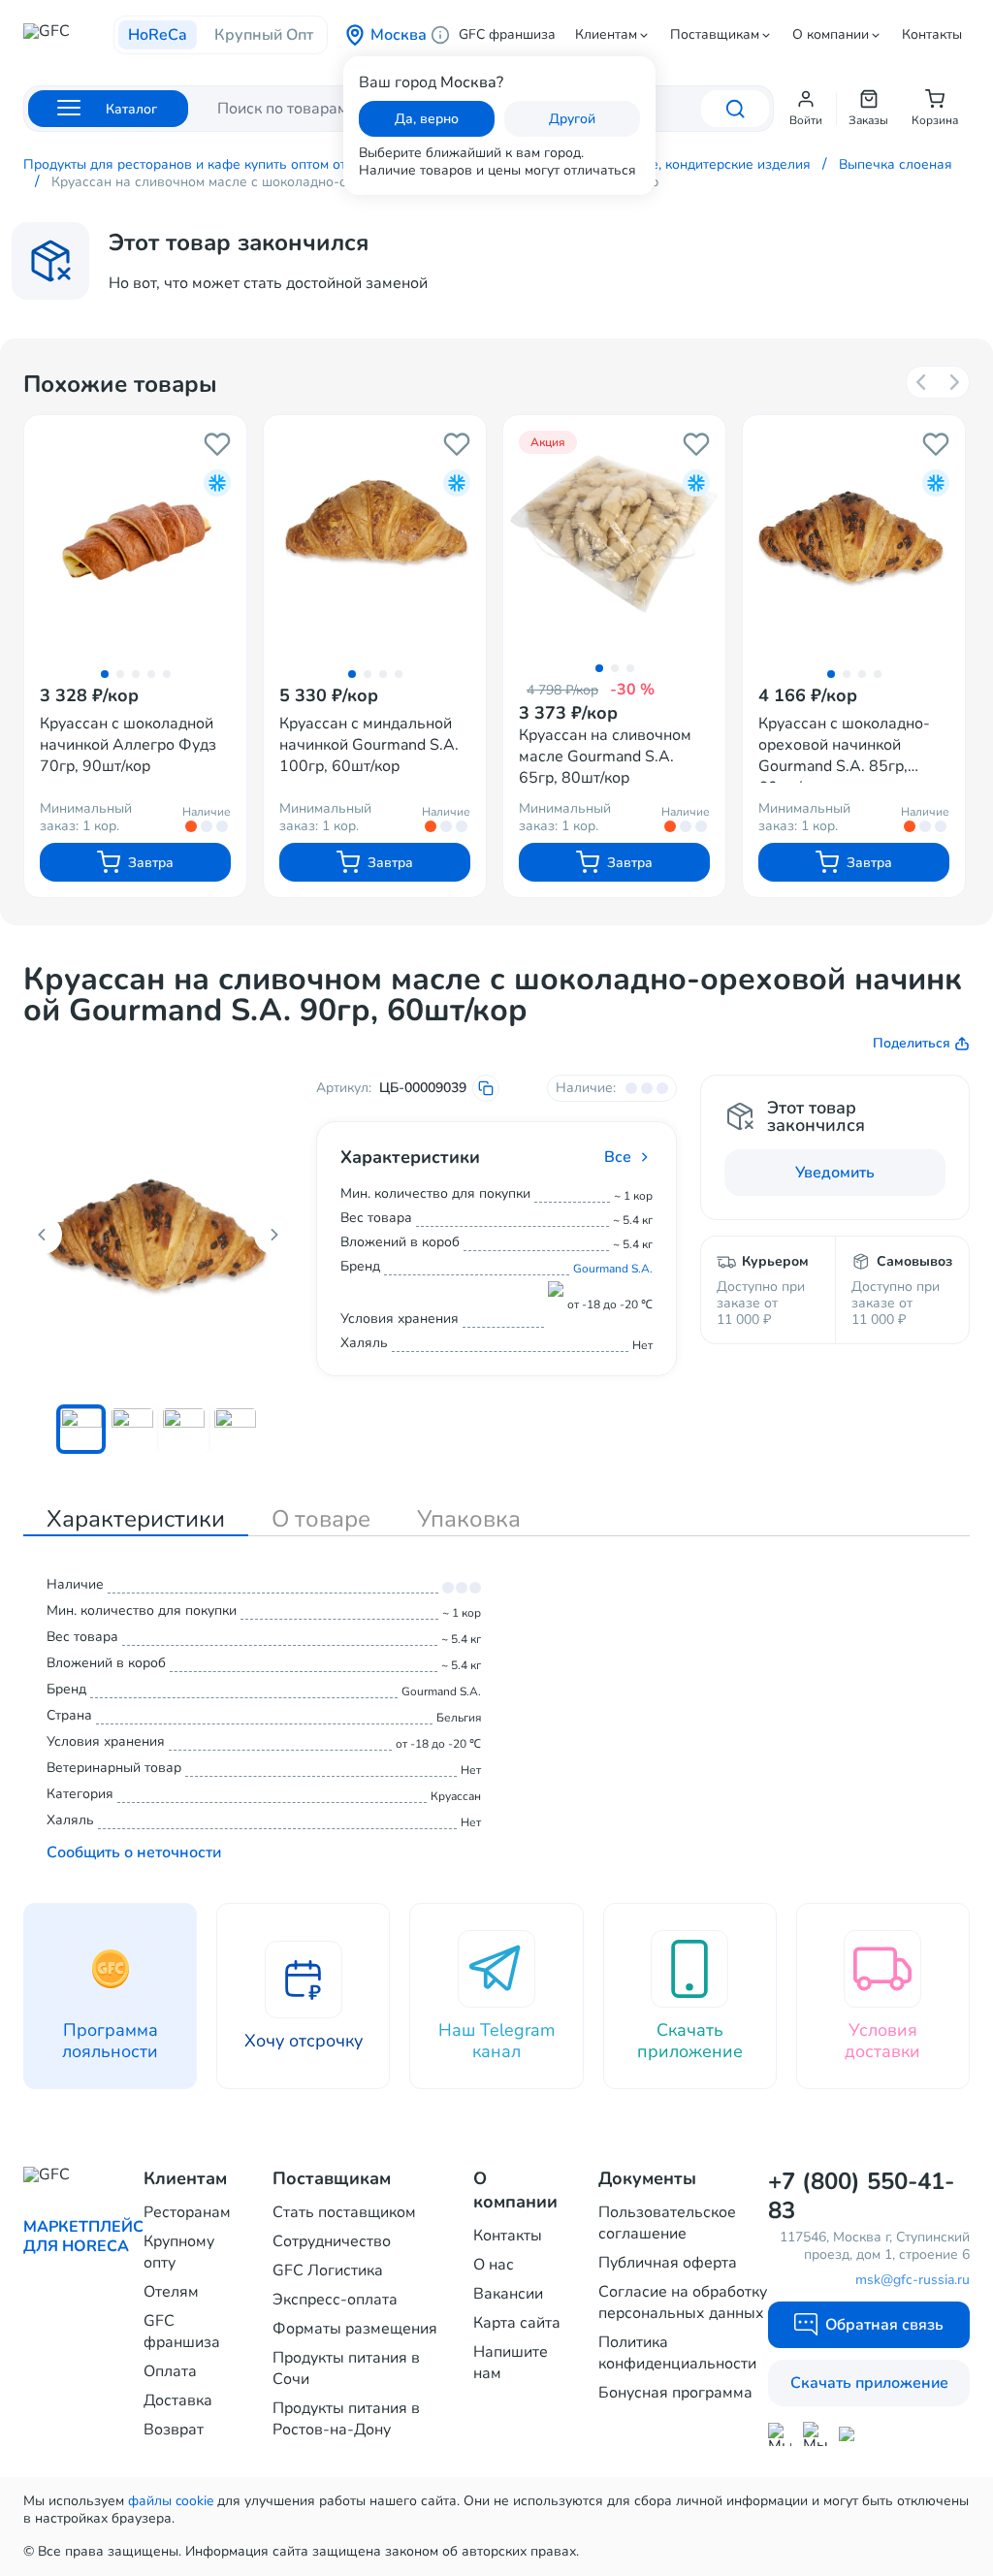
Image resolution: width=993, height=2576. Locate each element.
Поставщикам (715, 35)
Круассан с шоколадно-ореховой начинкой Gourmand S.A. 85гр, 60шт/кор (844, 748)
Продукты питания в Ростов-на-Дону (346, 2419)
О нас (494, 2265)
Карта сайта (517, 2323)
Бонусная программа (675, 2393)
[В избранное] (217, 444)
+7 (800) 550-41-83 (861, 2196)
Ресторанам (187, 2212)
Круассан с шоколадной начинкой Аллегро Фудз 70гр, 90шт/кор (128, 745)
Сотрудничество (332, 2241)
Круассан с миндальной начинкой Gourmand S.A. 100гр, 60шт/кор (369, 745)
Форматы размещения (355, 2329)
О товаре (321, 1519)
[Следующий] (953, 382)
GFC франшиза (507, 35)
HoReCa (158, 35)
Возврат (174, 2430)
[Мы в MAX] (780, 2434)
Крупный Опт (264, 35)
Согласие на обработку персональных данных (683, 2302)
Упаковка (469, 1519)
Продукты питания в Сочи (346, 2368)
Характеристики (136, 1519)
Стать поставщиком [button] (344, 2212)
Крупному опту (179, 2252)
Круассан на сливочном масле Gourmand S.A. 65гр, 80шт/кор (605, 757)
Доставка (178, 2400)
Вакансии (508, 2294)
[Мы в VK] (851, 2434)
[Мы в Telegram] (815, 2434)
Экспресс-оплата (335, 2300)
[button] (806, 109)
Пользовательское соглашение (667, 2223)
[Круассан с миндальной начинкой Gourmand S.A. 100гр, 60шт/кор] (375, 537)
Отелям (171, 2292)
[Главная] (68, 37)
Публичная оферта (668, 2263)
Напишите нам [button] (511, 2363)
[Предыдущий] (922, 382)
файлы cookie (171, 2501)
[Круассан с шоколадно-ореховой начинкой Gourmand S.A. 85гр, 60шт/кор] (854, 537)
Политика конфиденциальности (677, 2353)
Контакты (932, 35)
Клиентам (606, 35)
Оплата (170, 2371)
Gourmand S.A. (613, 1269)
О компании (831, 35)
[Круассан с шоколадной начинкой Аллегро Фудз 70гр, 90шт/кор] (135, 537)
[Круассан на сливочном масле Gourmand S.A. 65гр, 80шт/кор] (614, 534)
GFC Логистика (328, 2270)
